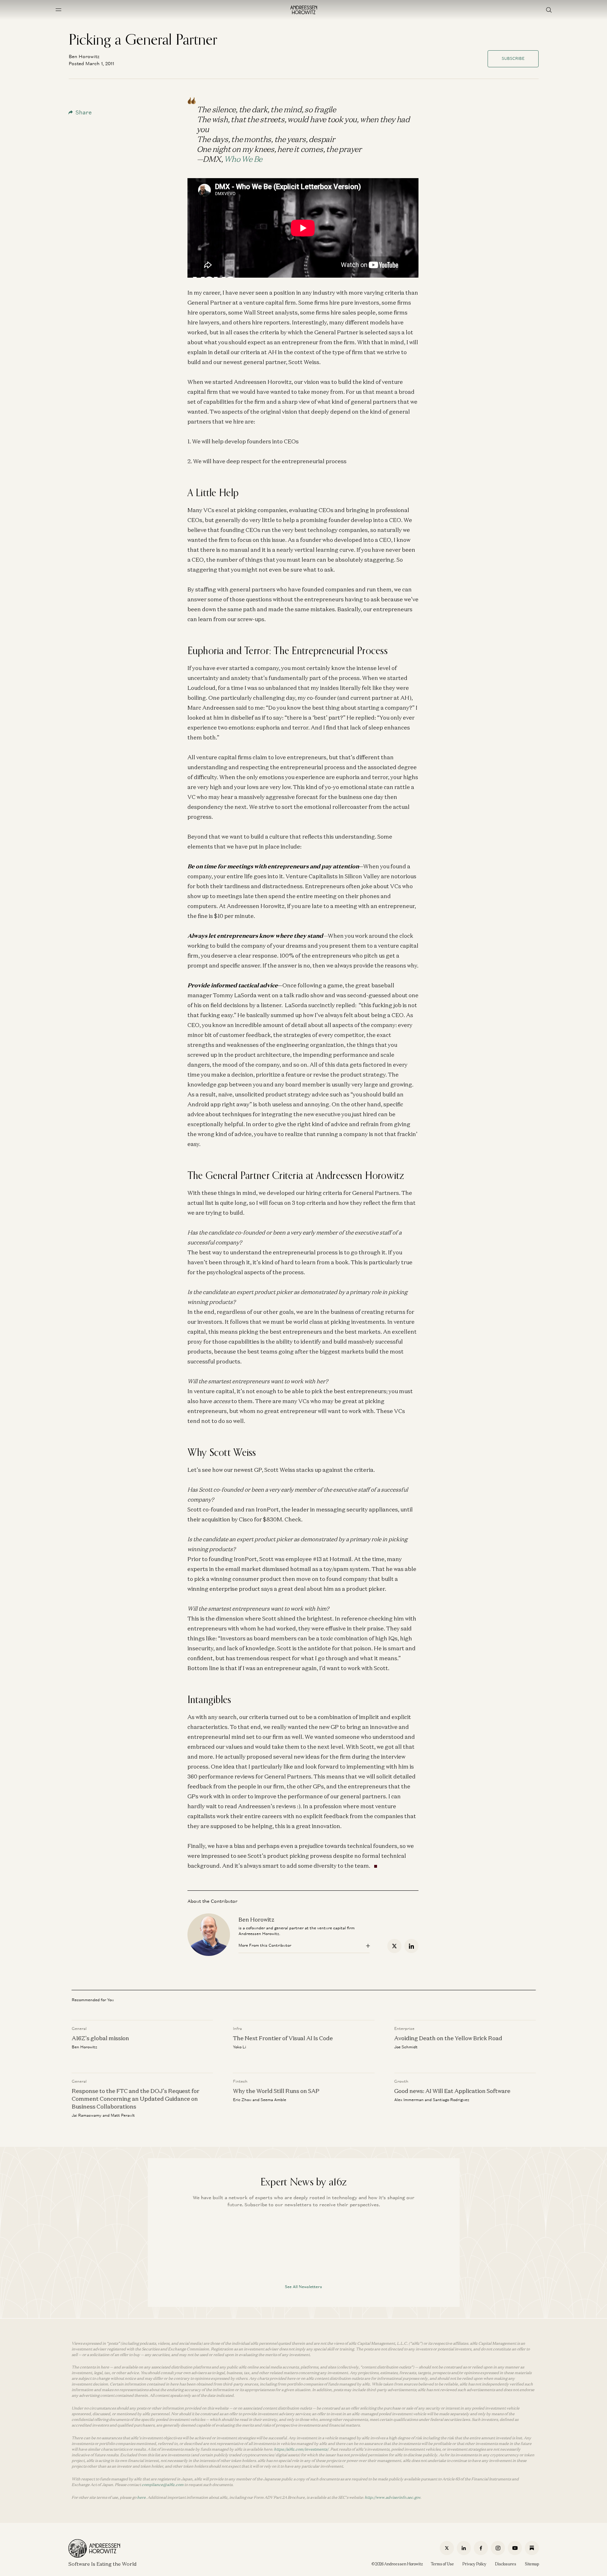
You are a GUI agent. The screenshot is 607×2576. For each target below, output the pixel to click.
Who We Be (243, 159)
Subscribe (513, 58)
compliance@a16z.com (163, 2485)
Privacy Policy (474, 2564)
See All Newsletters (303, 2287)
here (141, 2497)
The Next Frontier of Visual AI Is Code (283, 2038)
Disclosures (506, 2564)
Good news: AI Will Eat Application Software (452, 2091)
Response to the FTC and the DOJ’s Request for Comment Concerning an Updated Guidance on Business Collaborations (135, 2099)
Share (84, 112)
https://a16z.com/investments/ (301, 2449)
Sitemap (532, 2564)
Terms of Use (442, 2564)
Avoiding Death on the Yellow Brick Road (448, 2038)
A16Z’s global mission (100, 2038)
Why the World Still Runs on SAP (276, 2091)
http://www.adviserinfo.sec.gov (392, 2497)
